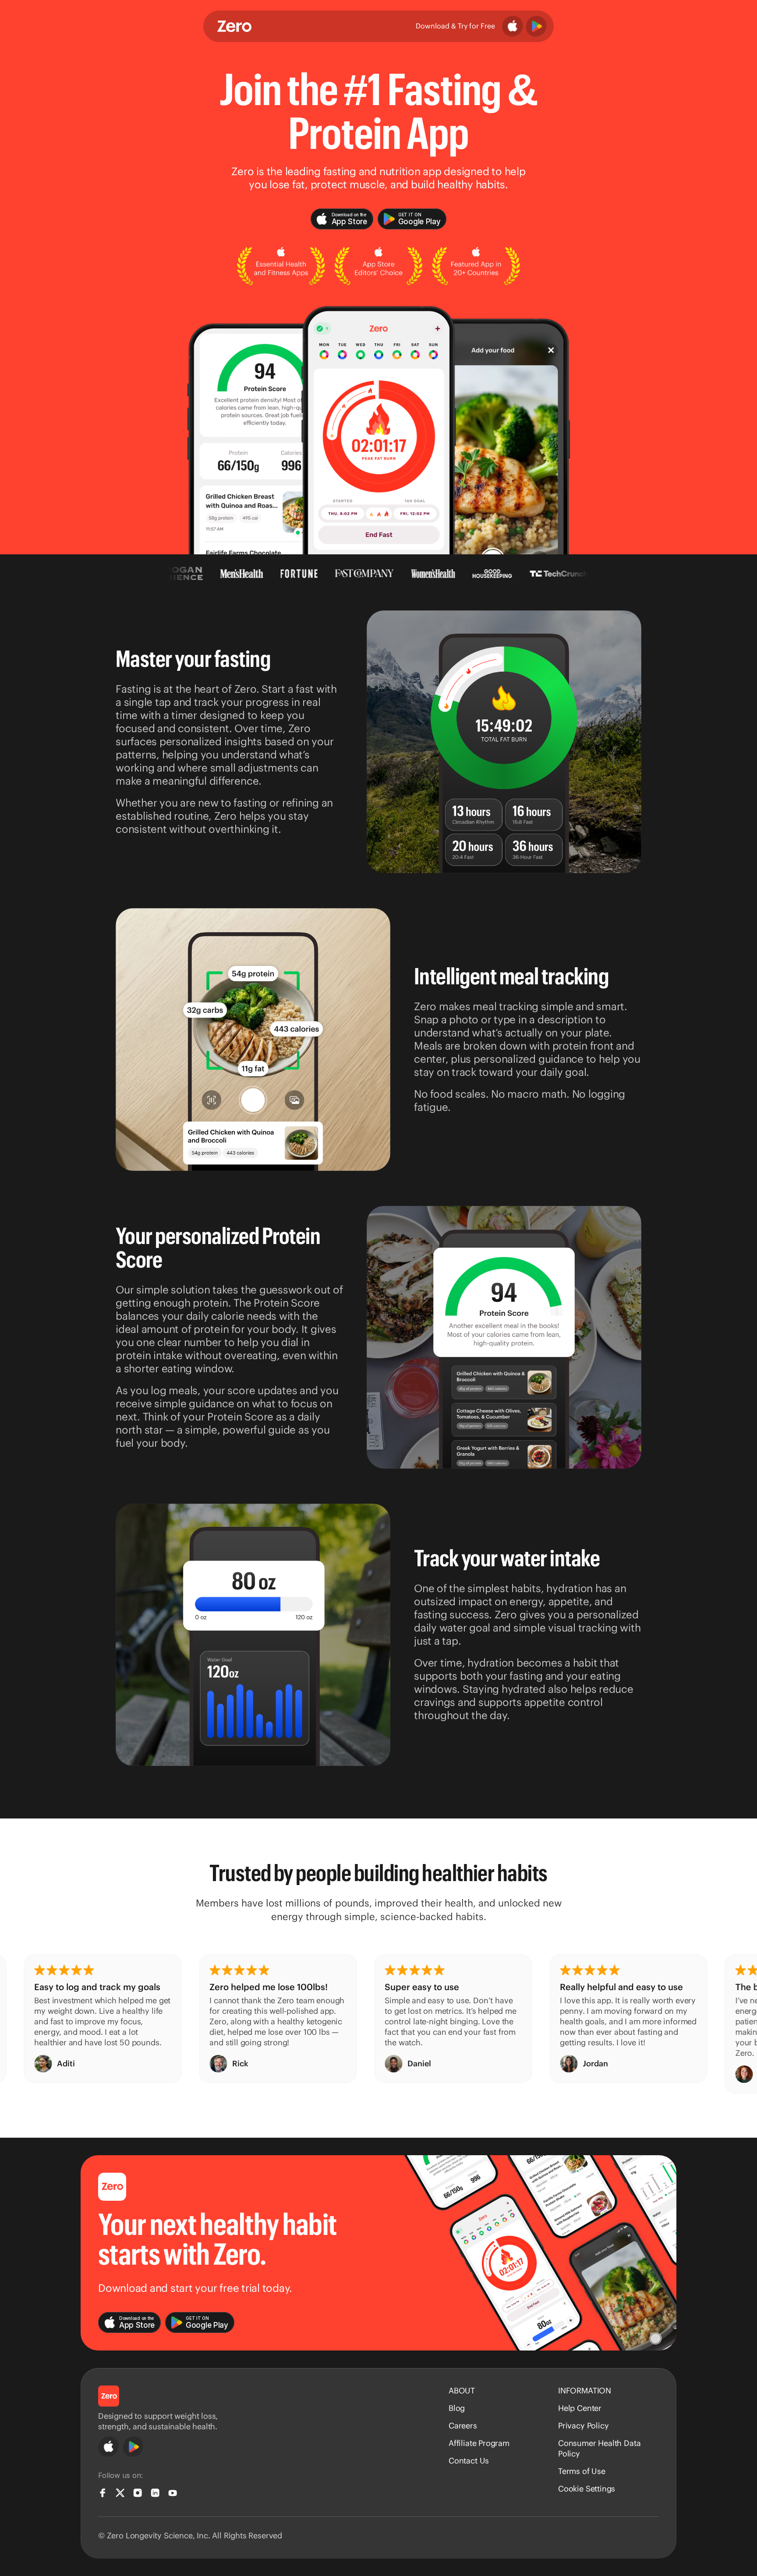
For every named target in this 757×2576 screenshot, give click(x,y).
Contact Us (469, 2461)
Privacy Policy (583, 2426)
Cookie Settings (587, 2489)
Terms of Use (582, 2471)
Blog (457, 2408)
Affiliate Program (479, 2443)
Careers (463, 2426)
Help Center (580, 2408)
